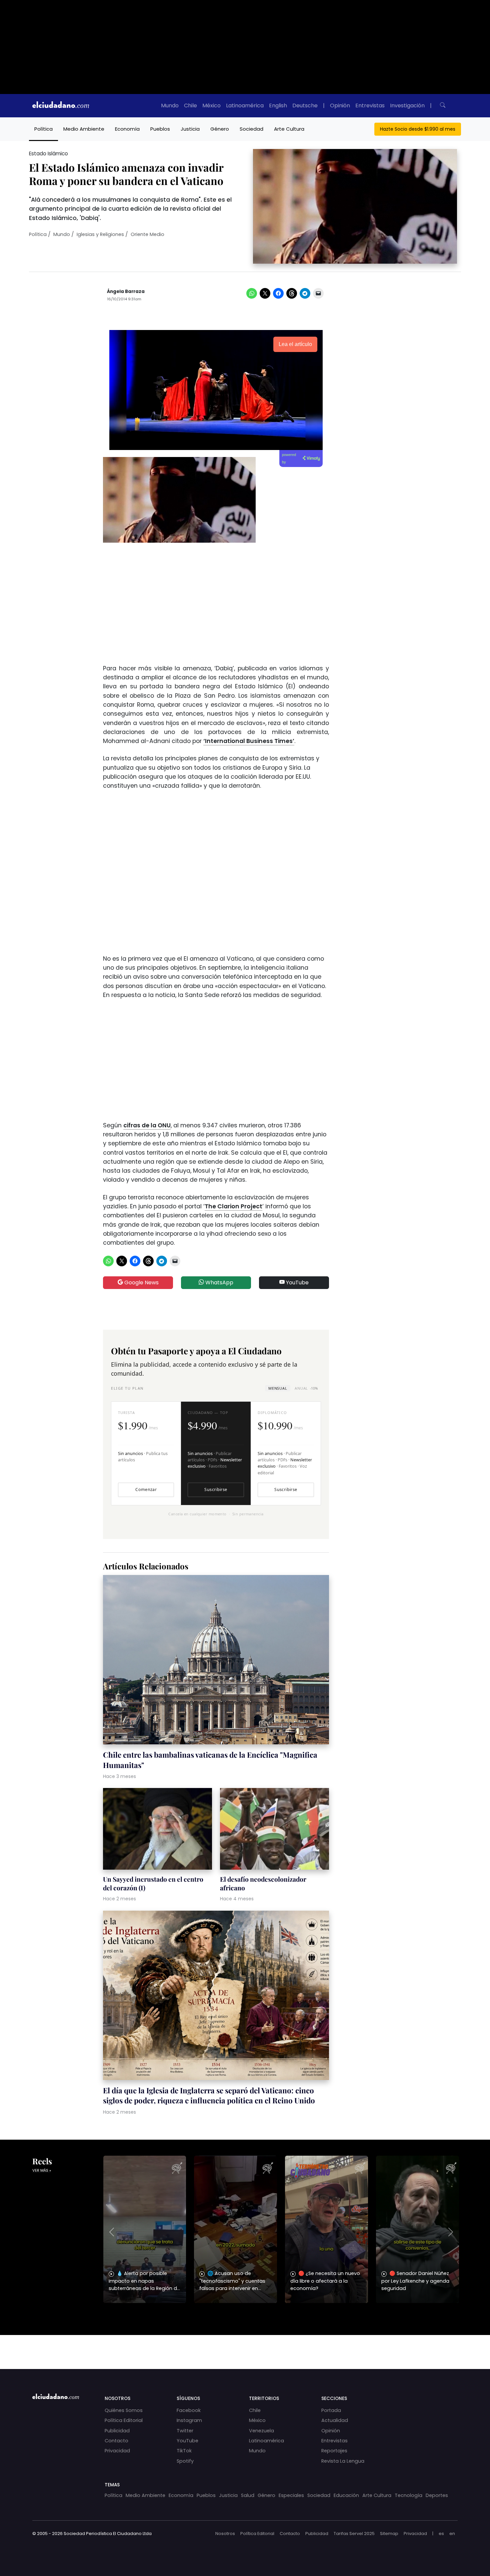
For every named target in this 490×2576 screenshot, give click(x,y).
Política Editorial (124, 2420)
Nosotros (225, 2533)
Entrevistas (370, 105)
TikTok (184, 2451)
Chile (190, 105)
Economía (127, 129)
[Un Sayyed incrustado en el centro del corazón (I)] (157, 1830)
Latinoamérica (245, 105)
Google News (141, 1282)
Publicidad (117, 2431)
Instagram (189, 2420)
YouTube (297, 1282)
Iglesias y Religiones (100, 234)
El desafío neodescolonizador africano (263, 1883)
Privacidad (117, 2451)
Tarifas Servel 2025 (354, 2533)
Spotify (185, 2461)
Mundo (170, 105)
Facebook (189, 2410)
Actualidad (335, 2420)
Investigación (407, 105)
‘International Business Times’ (249, 741)
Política (43, 129)
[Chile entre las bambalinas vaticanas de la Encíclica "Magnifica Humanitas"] (216, 1660)
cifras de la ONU (147, 1125)
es (441, 2533)
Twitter (185, 2431)
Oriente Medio (147, 234)
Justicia (190, 129)
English (278, 105)
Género (220, 129)
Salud (248, 2495)
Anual (306, 1388)
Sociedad (251, 129)
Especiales (291, 2495)
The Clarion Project (233, 1206)
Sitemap (389, 2533)
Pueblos (160, 129)
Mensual (278, 1388)
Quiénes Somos (124, 2410)
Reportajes (334, 2451)
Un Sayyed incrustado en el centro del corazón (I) (153, 1883)
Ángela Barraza (126, 291)
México (211, 105)
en (452, 2533)
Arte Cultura (289, 129)
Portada (331, 2410)
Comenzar (146, 1489)
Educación (346, 2495)
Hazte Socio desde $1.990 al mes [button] (418, 129)
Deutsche (305, 105)
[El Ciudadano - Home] (61, 106)
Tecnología (408, 2495)
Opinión (340, 105)
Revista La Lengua (343, 2461)
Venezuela (261, 2431)
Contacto (116, 2441)
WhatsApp (219, 1282)
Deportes (437, 2495)
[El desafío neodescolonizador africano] (274, 1830)
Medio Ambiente (84, 129)
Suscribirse (216, 1489)
